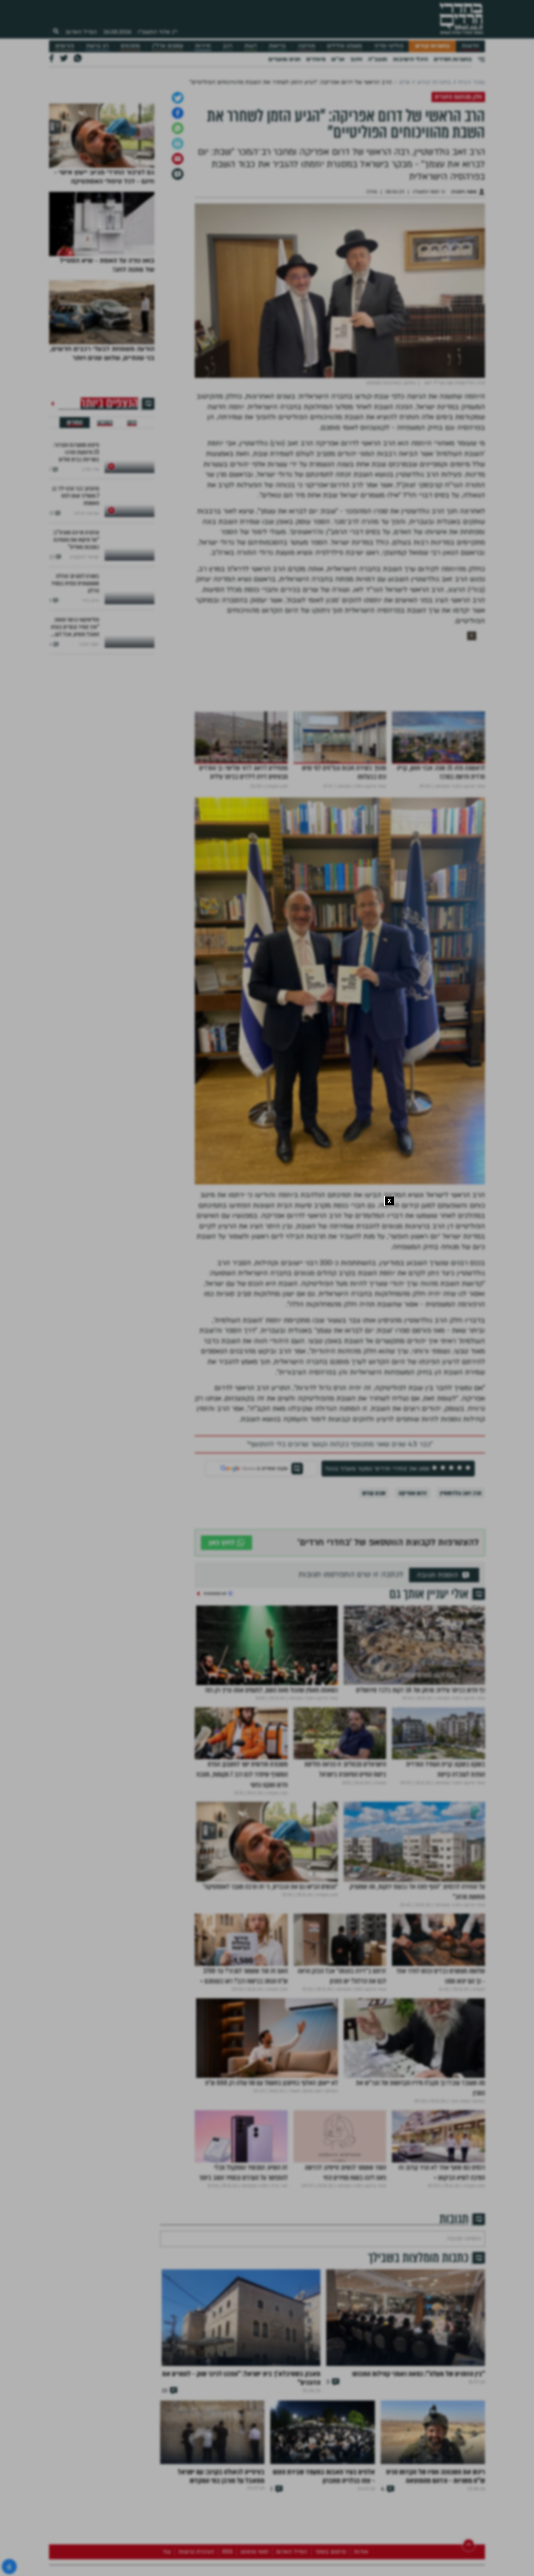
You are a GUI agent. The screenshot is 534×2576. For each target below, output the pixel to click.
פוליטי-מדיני (389, 46)
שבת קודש (374, 1569)
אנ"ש (338, 59)
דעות (251, 46)
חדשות (470, 46)
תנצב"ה (378, 59)
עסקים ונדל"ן (168, 46)
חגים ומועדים (284, 59)
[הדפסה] (178, 220)
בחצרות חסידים (453, 59)
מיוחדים (316, 59)
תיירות (203, 46)
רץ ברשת (97, 46)
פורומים (65, 46)
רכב (227, 46)
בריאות (277, 46)
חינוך (356, 59)
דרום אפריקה (413, 1569)
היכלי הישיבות (410, 59)
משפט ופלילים (344, 46)
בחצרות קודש (432, 46)
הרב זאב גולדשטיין (461, 1569)
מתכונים (130, 46)
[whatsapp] (178, 205)
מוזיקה (306, 46)
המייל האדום (81, 32)
